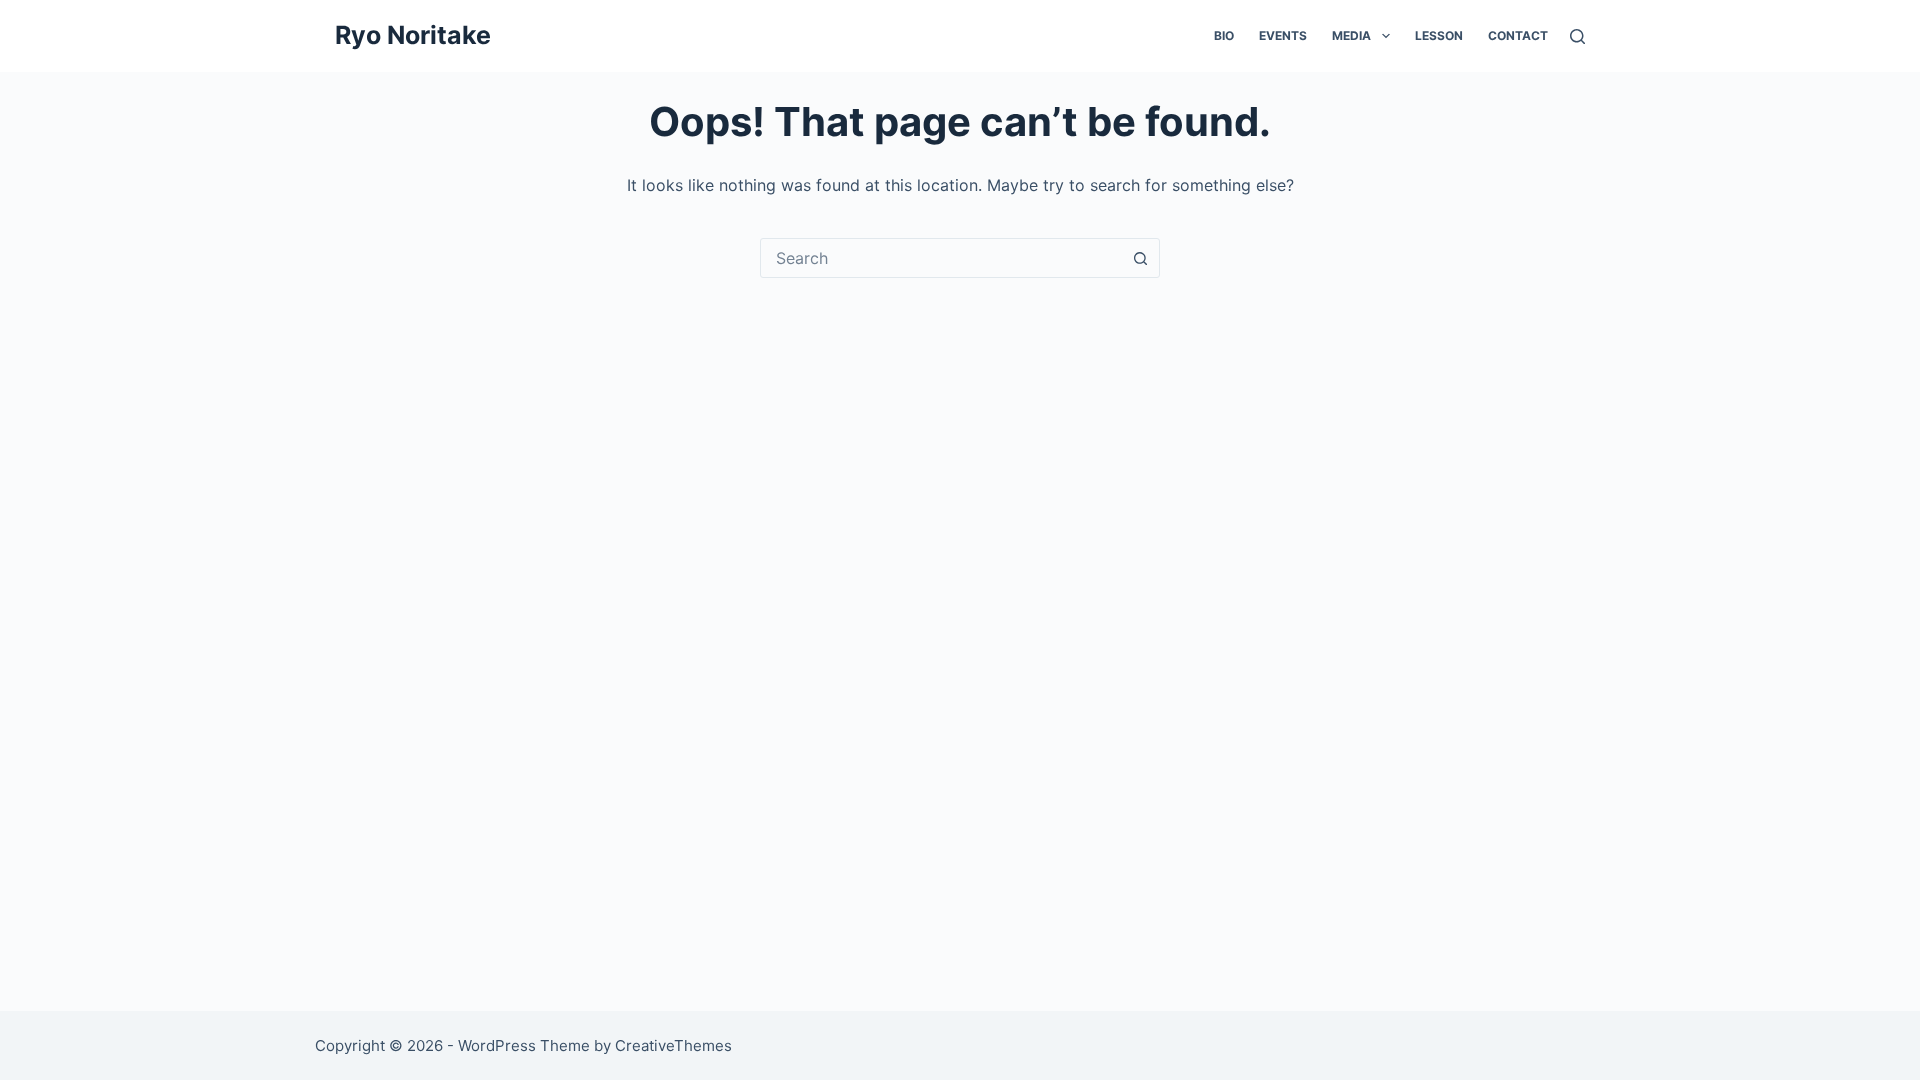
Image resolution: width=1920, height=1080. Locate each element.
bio (1224, 35)
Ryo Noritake (413, 35)
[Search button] (1140, 258)
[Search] (1577, 36)
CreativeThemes (673, 1045)
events (1283, 35)
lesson (1439, 35)
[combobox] (941, 258)
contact (1518, 35)
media (1351, 35)
